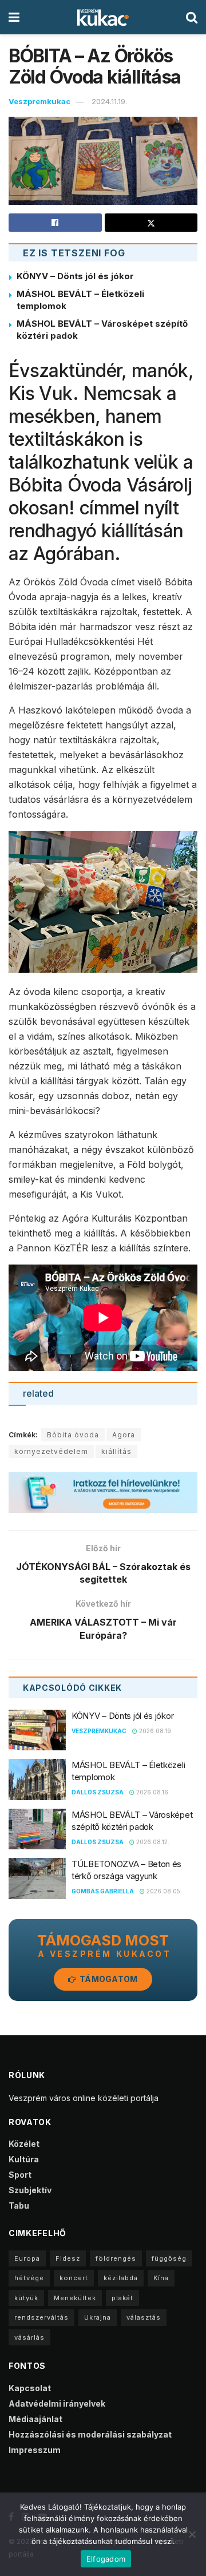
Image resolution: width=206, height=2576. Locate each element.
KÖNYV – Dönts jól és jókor (75, 276)
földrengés (116, 2258)
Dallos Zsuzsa (98, 1792)
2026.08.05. (163, 1891)
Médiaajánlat (35, 2419)
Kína (161, 2278)
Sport (20, 2175)
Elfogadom (106, 2559)
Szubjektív (30, 2190)
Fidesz (68, 2258)
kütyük (26, 2298)
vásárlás (29, 2337)
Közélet (24, 2144)
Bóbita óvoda (73, 1435)
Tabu (19, 2206)
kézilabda (121, 2278)
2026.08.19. (155, 1731)
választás (144, 2317)
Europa (27, 2258)
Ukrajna (98, 2317)
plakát (122, 2298)
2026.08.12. (152, 1842)
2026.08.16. (152, 1792)
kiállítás (116, 1451)
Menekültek (75, 2298)
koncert (74, 2278)
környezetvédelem (51, 1451)
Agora (124, 1435)
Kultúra (24, 2159)
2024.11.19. (109, 101)
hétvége (29, 2278)
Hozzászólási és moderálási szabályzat (90, 2434)
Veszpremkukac (39, 101)
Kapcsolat (30, 2388)
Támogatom (108, 1979)
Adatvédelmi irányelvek (57, 2403)
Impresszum (35, 2450)
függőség (169, 2258)
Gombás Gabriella (103, 1891)
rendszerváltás (41, 2317)
